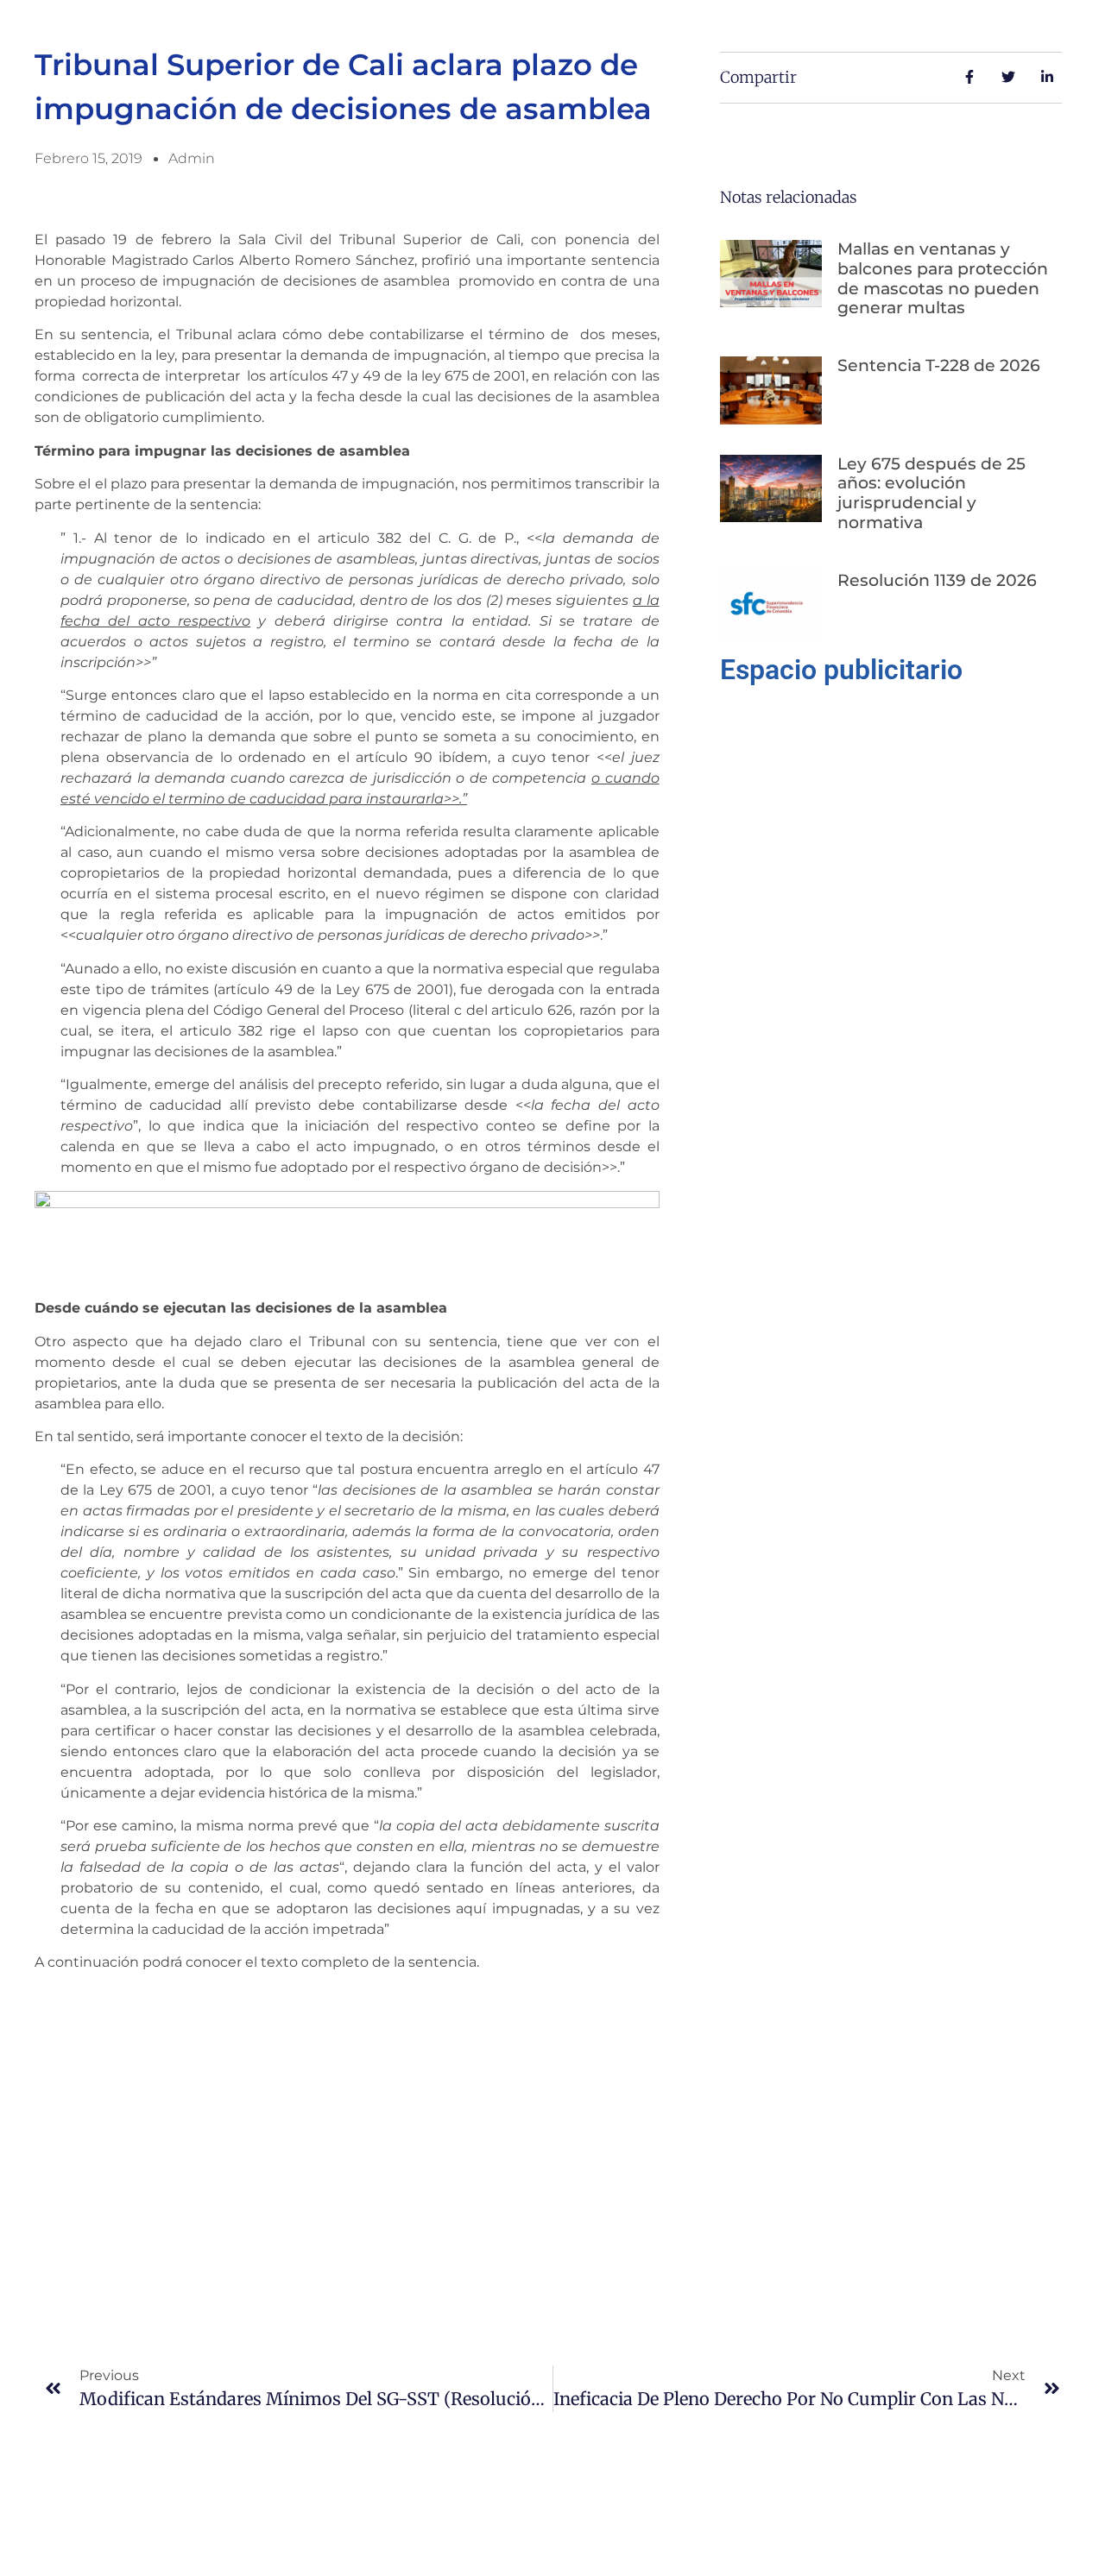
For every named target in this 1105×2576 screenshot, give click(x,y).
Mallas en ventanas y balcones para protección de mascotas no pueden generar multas (943, 278)
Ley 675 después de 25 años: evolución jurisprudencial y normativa (931, 493)
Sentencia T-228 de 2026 (939, 365)
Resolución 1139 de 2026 (937, 580)
